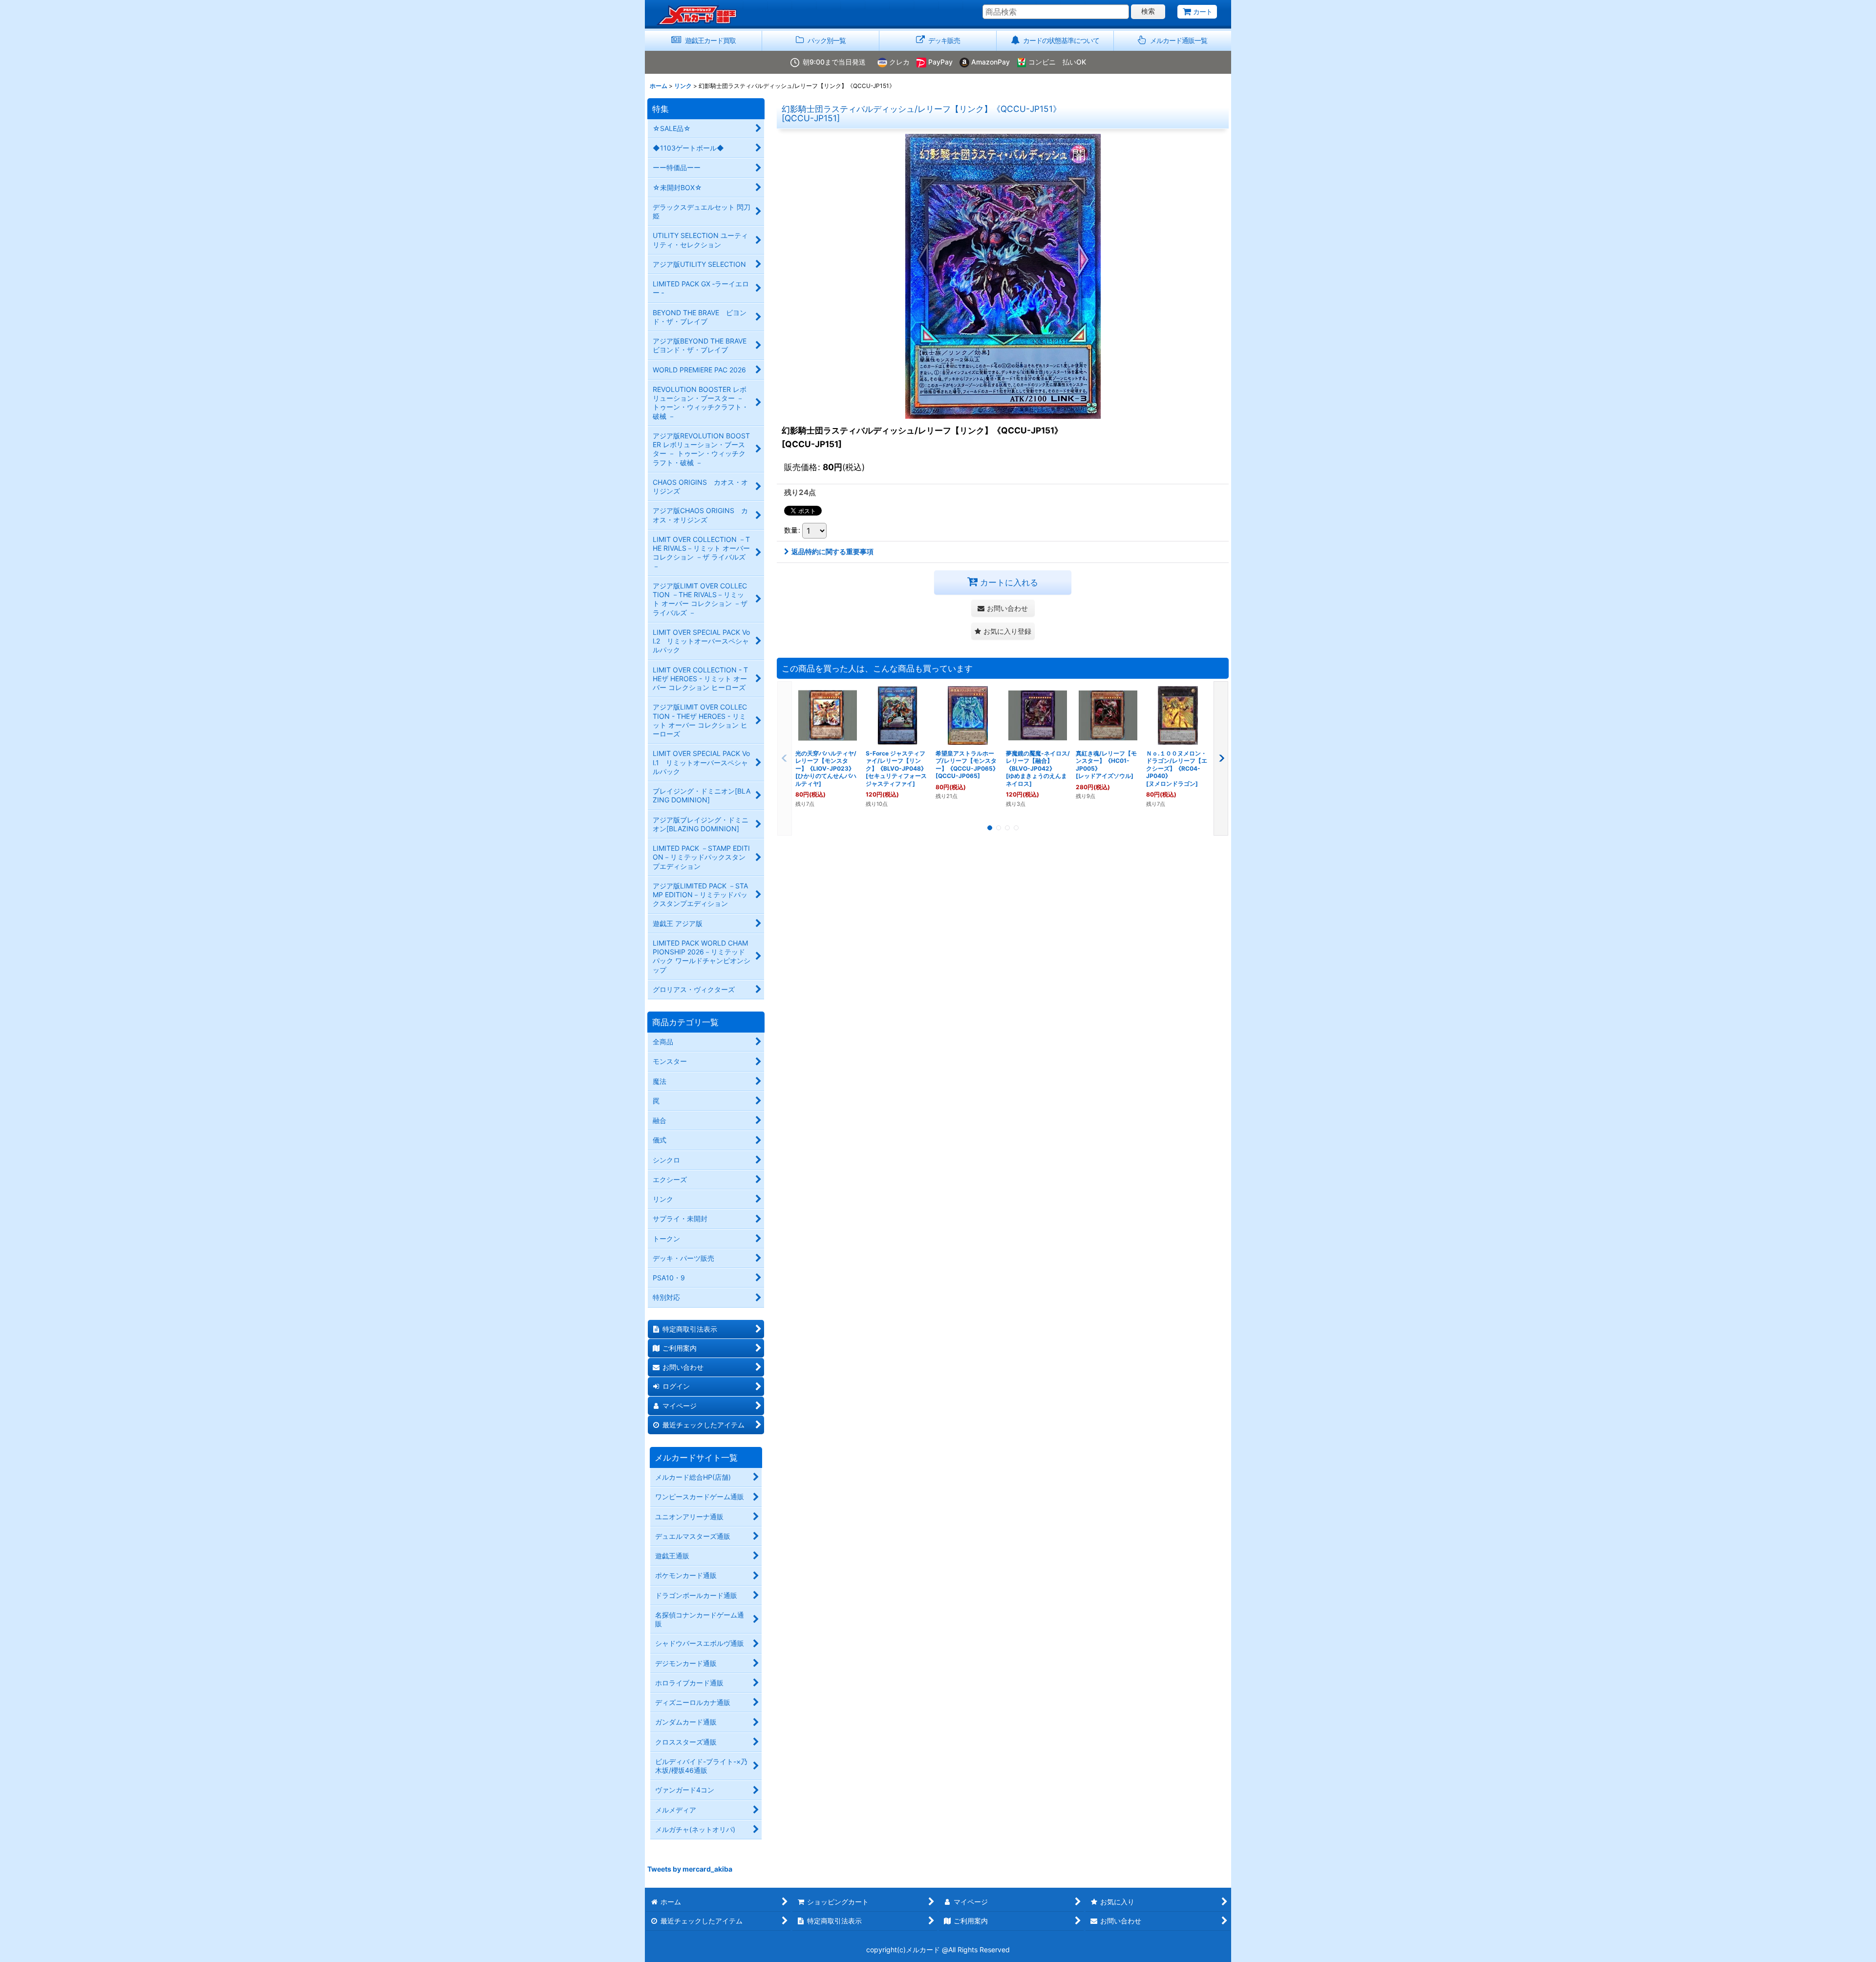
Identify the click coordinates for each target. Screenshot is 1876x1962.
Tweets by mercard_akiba (690, 1869)
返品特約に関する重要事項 (832, 551)
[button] (1172, 41)
